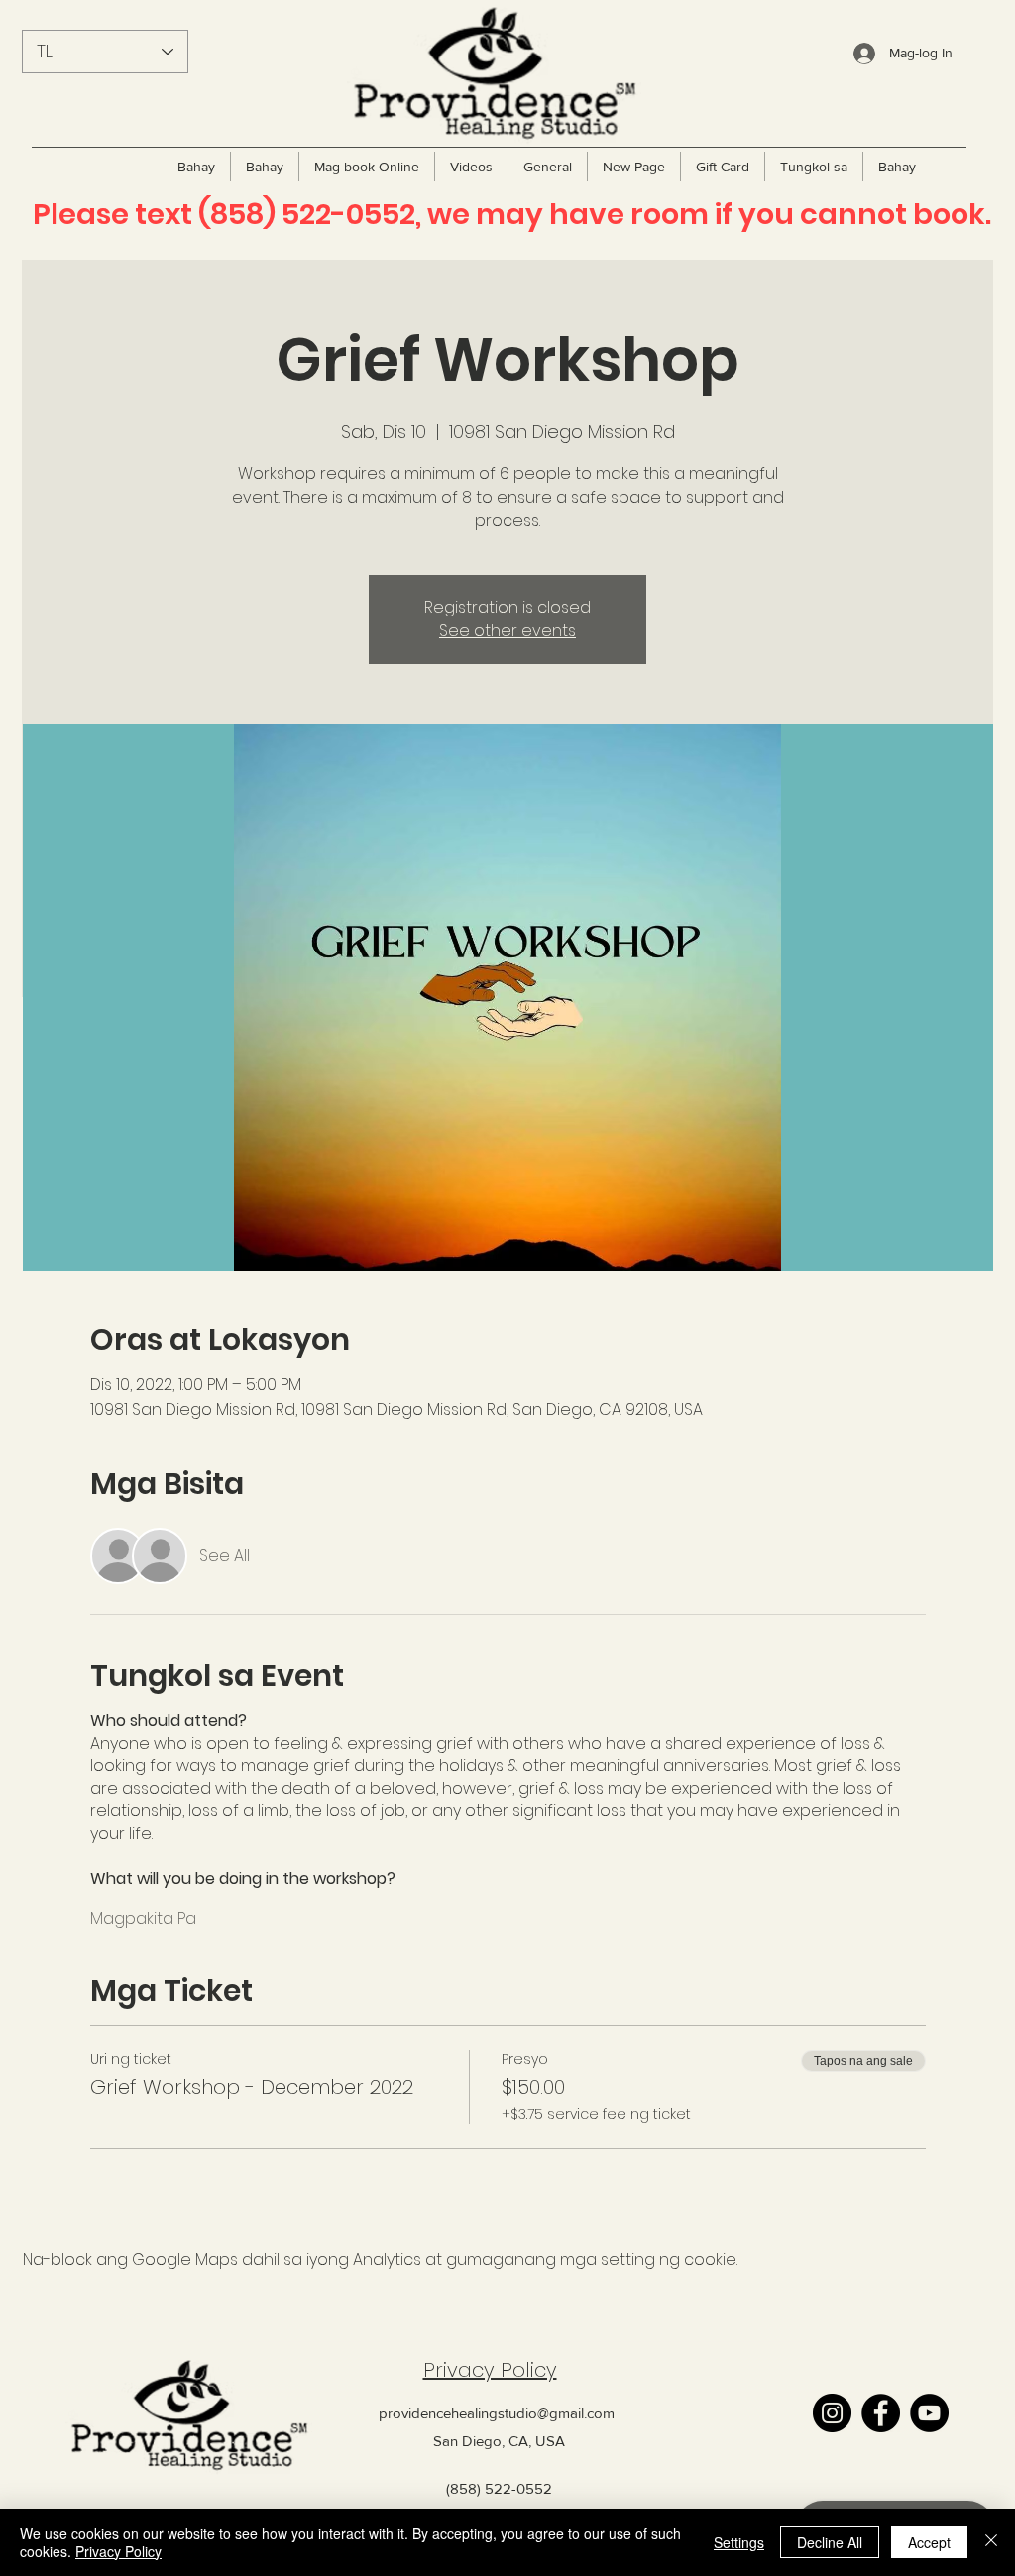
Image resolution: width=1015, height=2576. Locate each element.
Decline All (830, 2542)
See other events (507, 631)
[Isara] (991, 2542)
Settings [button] (739, 2542)
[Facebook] (881, 2413)
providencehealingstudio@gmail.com (497, 2413)
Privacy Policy (490, 2370)
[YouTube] (929, 2413)
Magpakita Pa (143, 1919)
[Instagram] (832, 2413)
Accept (929, 2542)
